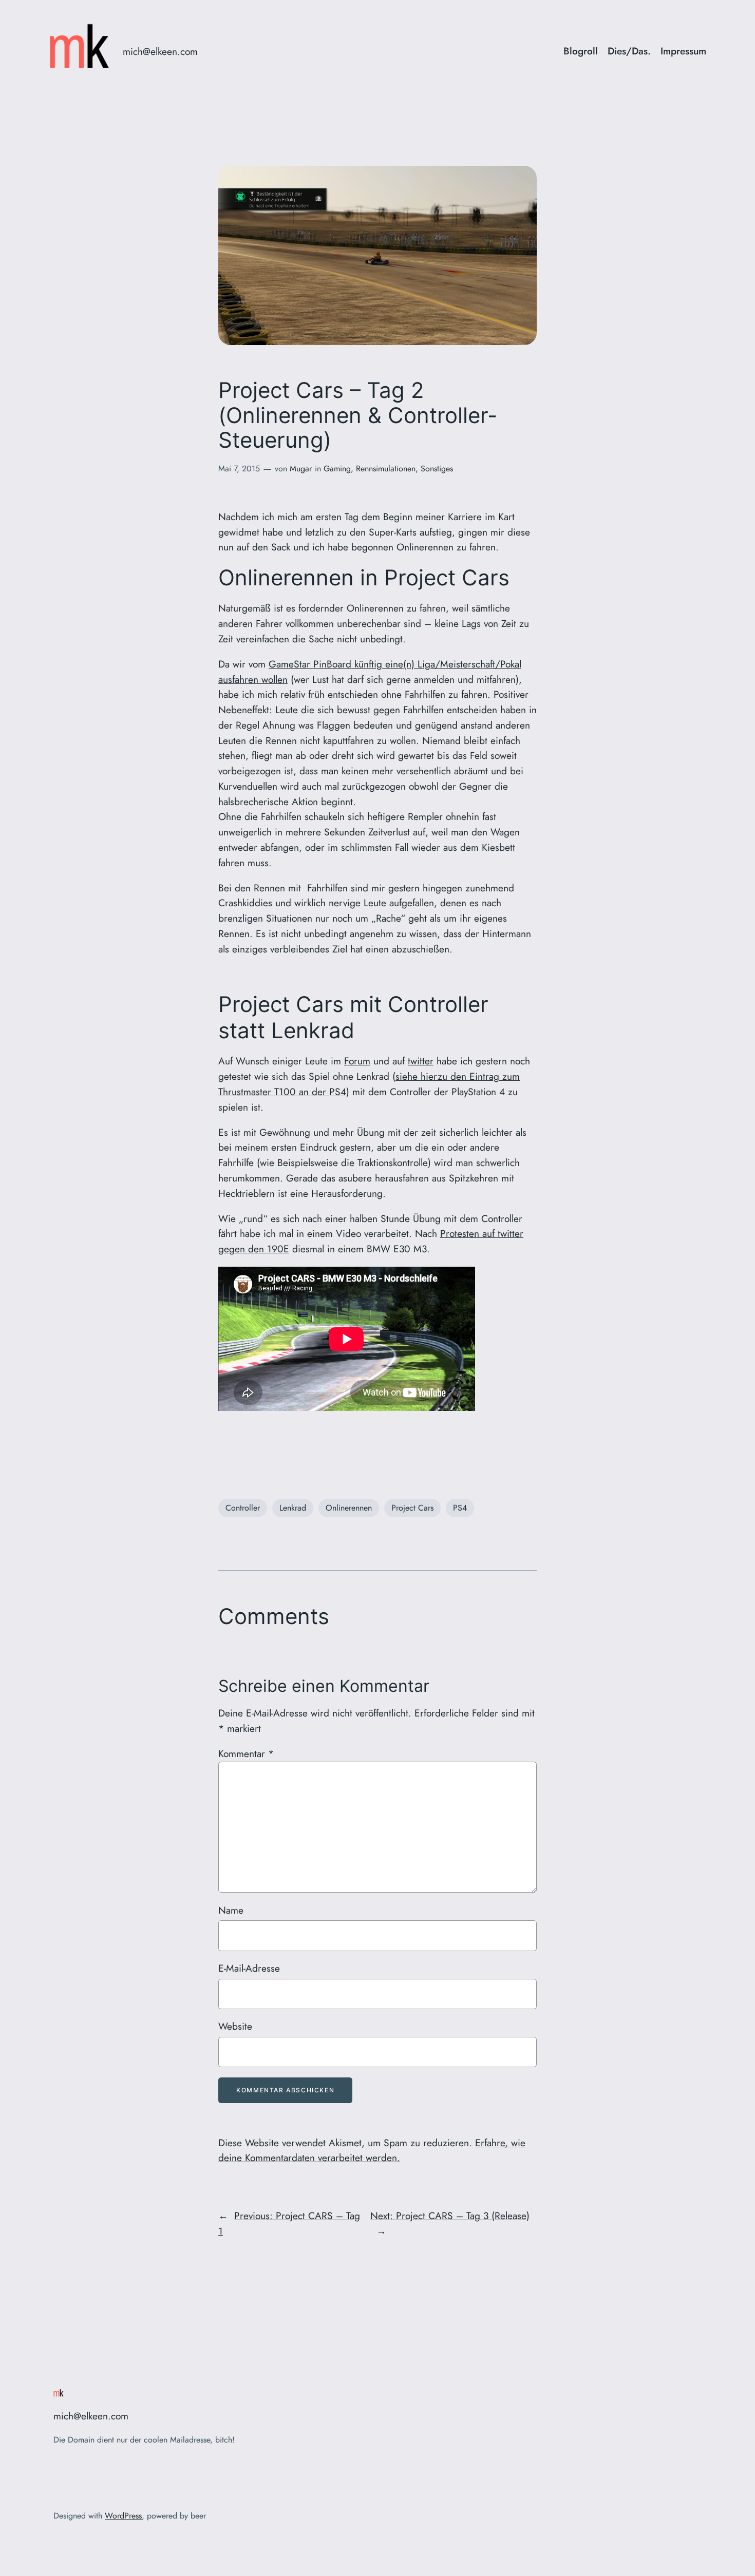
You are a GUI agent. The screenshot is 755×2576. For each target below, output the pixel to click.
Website (235, 2026)
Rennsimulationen (386, 469)
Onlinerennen (349, 1508)
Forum (357, 1061)
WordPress (123, 2516)
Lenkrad (293, 1508)
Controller (243, 1508)
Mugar (301, 469)
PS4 (460, 1508)
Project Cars (412, 1508)
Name (231, 1910)
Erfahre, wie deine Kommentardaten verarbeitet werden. (372, 2150)
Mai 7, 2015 (239, 469)
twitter (421, 1061)
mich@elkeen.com (160, 51)
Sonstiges (437, 469)
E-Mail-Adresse (249, 1968)
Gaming (337, 469)
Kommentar (246, 1753)
